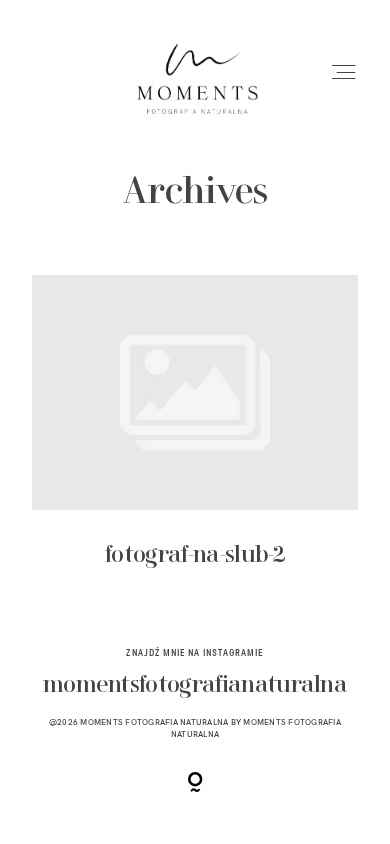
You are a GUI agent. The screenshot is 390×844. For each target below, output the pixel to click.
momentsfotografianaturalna (195, 685)
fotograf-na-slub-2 (195, 435)
